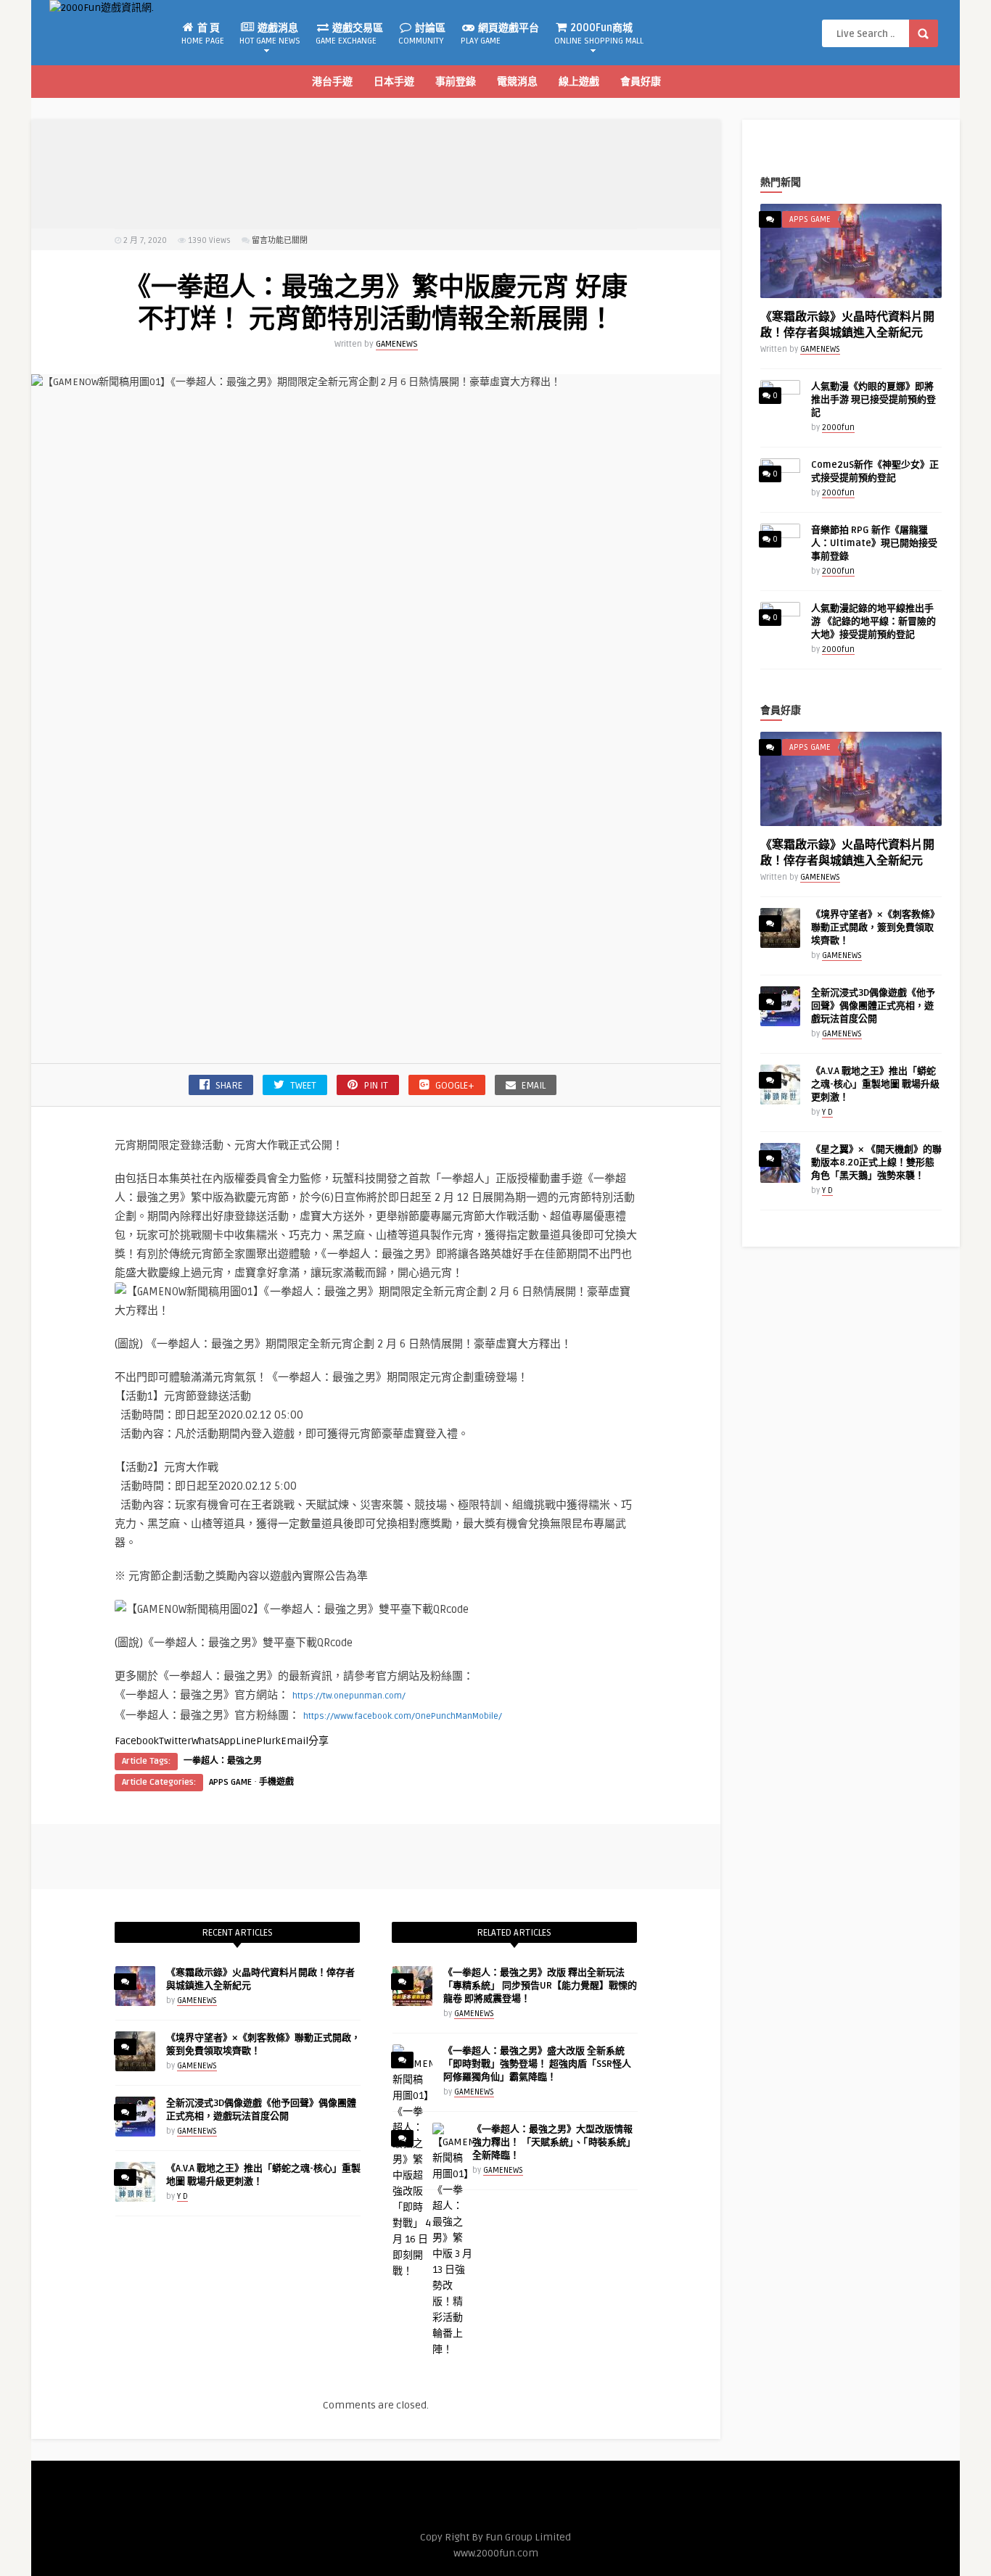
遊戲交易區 (349, 34)
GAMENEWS (397, 344)
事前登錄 (456, 82)
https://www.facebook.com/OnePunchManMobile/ (403, 1716)
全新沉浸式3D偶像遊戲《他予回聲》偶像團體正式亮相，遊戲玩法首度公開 (873, 1006)
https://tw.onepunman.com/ (349, 1696)
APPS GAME (230, 1782)
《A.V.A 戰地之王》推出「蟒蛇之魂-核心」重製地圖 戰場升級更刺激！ (875, 1084)
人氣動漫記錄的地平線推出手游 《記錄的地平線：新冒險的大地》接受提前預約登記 (873, 622)
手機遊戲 (276, 1782)
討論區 (422, 34)
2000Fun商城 (599, 34)
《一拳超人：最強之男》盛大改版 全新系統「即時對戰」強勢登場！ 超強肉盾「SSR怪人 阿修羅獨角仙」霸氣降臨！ (537, 2064)
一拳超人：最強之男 (223, 1761)
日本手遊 (394, 82)
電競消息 (517, 82)
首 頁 (203, 34)
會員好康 (641, 82)
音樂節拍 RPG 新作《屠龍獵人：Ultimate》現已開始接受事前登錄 (874, 543)
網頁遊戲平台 (500, 34)
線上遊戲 (579, 82)
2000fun (838, 428)
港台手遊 (332, 82)
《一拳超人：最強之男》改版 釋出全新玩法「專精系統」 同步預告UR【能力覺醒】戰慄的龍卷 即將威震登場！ (540, 1986)
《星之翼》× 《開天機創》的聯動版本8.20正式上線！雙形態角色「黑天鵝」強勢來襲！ (876, 1163)
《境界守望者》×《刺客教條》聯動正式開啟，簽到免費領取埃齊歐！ (875, 928)
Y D (182, 2196)
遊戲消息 (270, 34)
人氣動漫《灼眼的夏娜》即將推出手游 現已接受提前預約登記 (873, 400)
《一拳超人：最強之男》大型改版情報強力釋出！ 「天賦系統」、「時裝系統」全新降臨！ (554, 2142)
